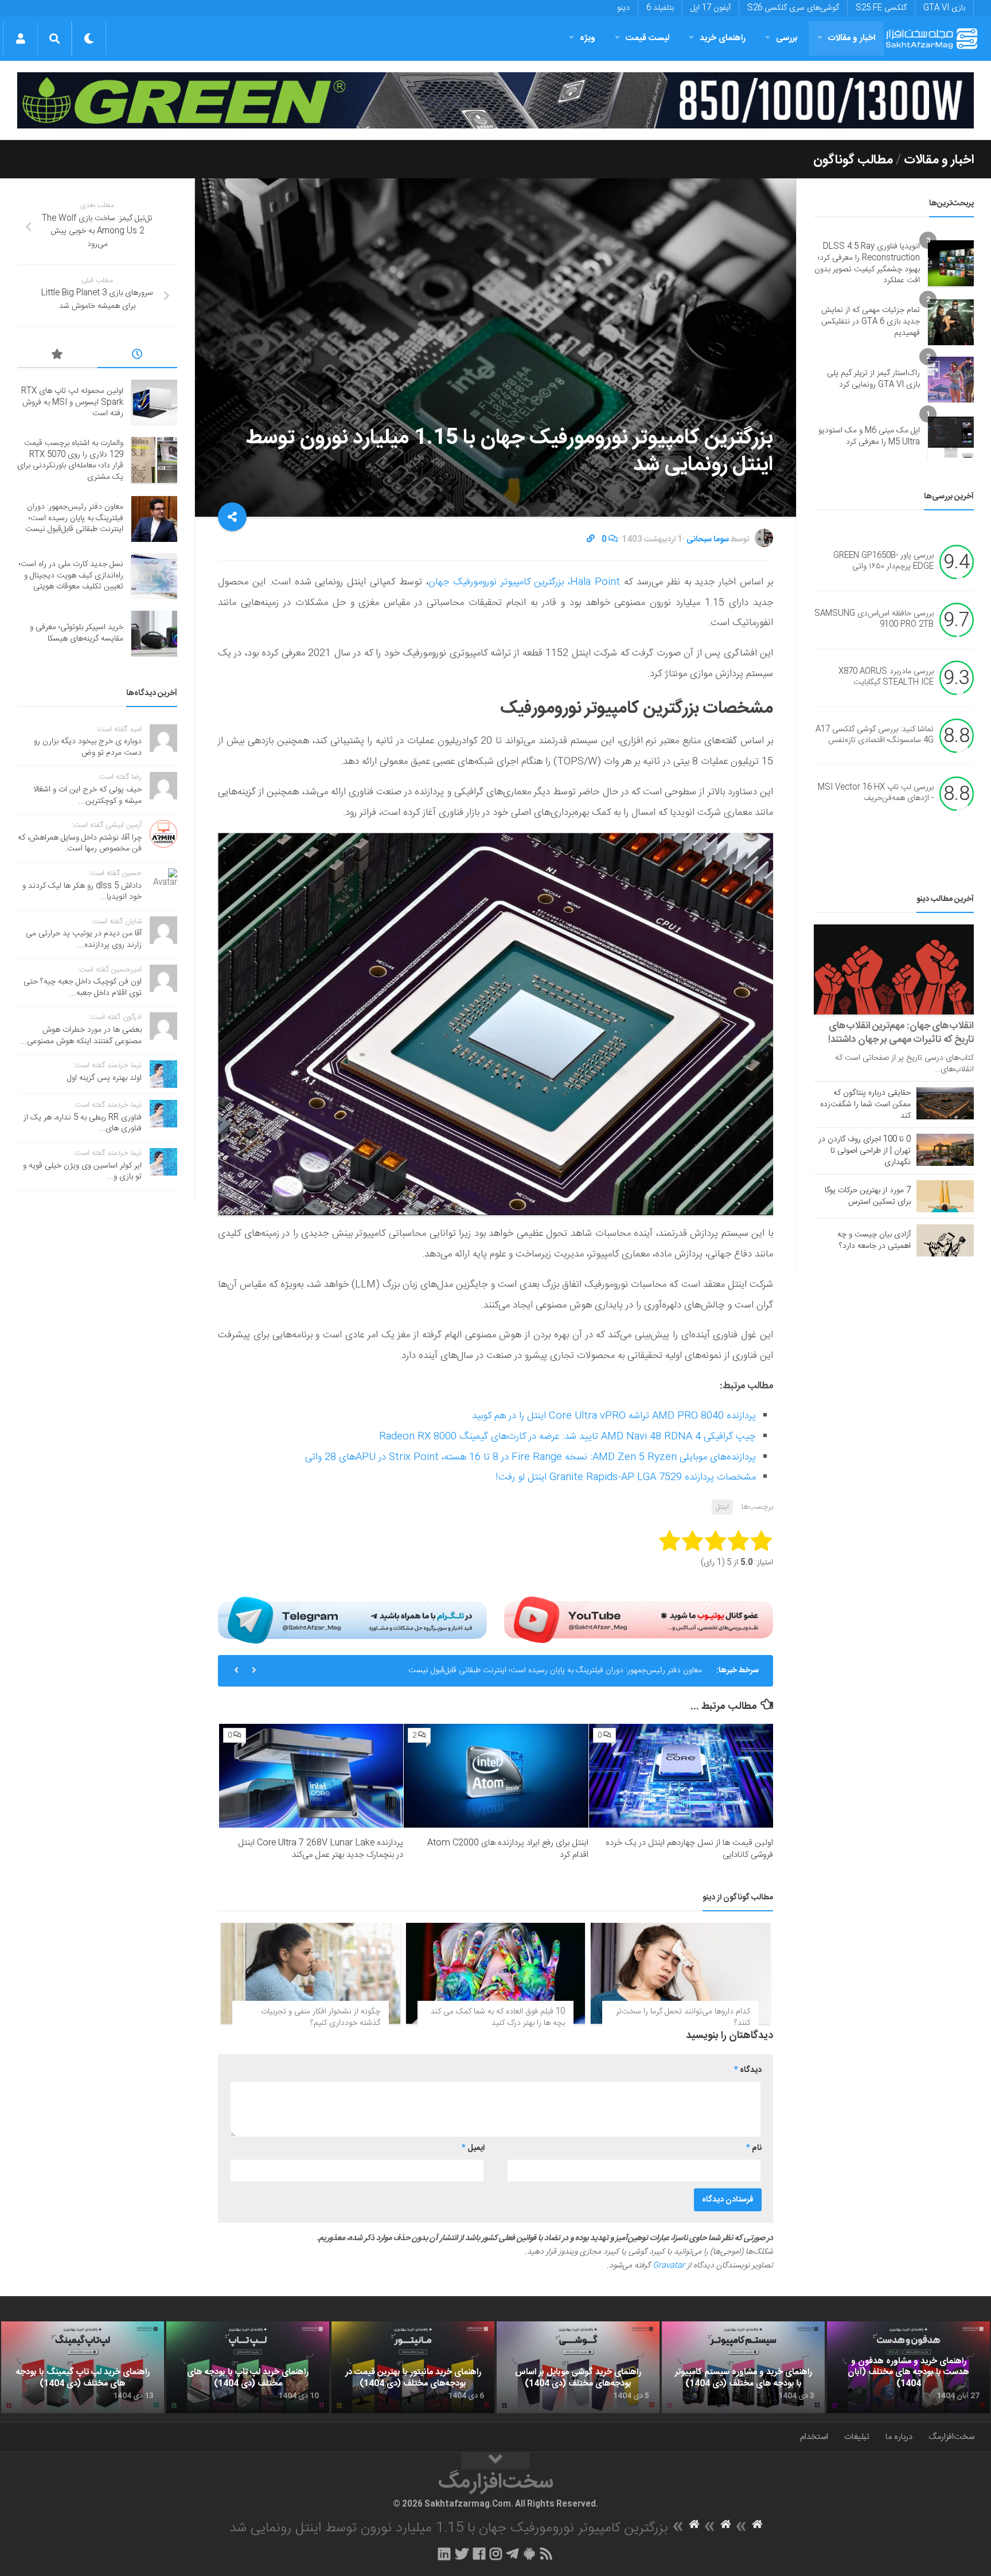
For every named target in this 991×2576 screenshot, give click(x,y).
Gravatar (669, 2266)
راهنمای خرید (723, 38)
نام (754, 2148)
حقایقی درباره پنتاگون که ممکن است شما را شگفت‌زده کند (865, 1104)
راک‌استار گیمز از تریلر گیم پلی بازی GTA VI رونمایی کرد (873, 379)
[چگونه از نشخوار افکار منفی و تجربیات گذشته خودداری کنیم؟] (311, 1973)
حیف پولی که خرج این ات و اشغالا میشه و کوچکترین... (87, 795)
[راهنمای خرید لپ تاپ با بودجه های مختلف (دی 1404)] (248, 2367)
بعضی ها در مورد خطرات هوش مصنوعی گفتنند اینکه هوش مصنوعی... (81, 1036)
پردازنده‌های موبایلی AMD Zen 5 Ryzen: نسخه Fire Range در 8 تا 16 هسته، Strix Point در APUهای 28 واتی (530, 1457)
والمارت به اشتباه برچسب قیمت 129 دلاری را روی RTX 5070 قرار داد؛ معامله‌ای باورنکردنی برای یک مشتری (70, 460)
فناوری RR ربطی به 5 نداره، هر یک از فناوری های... (83, 1123)
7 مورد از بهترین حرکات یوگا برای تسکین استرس (868, 1196)
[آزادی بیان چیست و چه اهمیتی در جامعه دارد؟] (945, 1240)
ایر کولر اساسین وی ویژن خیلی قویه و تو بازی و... (82, 1172)
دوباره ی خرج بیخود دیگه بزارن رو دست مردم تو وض (88, 747)
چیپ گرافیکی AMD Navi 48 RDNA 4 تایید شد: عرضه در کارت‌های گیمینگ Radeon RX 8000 (567, 1437)
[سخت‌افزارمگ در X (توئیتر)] (462, 2554)
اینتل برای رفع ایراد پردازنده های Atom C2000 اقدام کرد (508, 1849)
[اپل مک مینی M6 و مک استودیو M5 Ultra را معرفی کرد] (951, 437)
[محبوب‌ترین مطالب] (57, 356)
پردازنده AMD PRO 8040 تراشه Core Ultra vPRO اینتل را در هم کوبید (614, 1416)
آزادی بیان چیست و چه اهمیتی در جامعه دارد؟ (874, 1240)
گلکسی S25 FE (881, 8)
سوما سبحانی (708, 540)
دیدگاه (748, 2070)
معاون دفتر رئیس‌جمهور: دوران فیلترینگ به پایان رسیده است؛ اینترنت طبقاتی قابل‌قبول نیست (74, 518)
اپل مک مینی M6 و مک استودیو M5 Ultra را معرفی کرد (869, 436)
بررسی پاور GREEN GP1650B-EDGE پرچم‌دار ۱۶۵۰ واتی (883, 561)
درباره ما (899, 2437)
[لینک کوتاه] (591, 540)
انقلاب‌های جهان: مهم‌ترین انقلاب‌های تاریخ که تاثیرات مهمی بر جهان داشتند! (901, 1033)
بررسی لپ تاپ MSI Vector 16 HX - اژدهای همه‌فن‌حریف (876, 793)
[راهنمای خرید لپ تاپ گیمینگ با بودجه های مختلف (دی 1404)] (83, 2367)
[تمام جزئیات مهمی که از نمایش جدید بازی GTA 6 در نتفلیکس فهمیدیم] (951, 322)
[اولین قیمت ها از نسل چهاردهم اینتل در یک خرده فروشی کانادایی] (681, 1776)
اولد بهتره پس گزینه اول (104, 1078)
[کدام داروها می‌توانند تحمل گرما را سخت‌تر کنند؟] (680, 1973)
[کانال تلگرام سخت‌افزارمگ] (512, 2554)
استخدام (814, 2437)
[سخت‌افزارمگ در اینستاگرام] (496, 2554)
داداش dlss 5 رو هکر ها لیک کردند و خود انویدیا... (82, 892)
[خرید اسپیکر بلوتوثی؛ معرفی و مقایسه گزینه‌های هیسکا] (154, 634)
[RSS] (547, 2554)
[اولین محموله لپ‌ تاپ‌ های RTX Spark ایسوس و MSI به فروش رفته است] (154, 403)
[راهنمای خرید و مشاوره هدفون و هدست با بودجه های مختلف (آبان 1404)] (908, 2367)
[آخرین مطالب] (138, 356)
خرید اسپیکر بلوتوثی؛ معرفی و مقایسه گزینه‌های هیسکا (77, 633)
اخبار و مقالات (852, 38)
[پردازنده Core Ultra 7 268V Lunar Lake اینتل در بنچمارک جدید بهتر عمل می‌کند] (311, 1776)
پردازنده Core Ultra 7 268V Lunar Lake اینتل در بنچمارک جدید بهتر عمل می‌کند (321, 1849)
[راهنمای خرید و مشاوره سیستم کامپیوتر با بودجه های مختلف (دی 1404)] (743, 2367)
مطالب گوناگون (853, 160)
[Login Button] (20, 38)
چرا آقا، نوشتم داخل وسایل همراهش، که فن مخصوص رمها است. (80, 844)
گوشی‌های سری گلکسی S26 (793, 8)
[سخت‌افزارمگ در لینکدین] (444, 2554)
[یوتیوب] (639, 1620)
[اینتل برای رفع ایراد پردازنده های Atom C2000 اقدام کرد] (496, 1776)
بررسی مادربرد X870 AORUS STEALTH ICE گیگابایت (886, 677)
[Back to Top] (495, 2461)
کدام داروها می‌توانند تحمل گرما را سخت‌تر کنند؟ (683, 2017)
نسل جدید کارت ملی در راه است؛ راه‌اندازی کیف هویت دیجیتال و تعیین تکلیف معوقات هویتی (553, 1671)
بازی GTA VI (944, 8)
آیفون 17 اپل (711, 8)
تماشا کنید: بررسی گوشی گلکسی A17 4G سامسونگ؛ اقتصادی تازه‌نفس (875, 735)
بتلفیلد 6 (660, 8)
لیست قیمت (647, 38)
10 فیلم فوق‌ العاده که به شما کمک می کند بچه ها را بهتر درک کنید (498, 2017)
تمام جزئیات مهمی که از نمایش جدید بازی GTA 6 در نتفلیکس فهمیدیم (871, 321)
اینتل (722, 1507)
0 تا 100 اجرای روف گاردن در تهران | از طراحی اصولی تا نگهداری (865, 1151)
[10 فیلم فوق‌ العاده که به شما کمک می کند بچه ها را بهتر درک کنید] (496, 1973)
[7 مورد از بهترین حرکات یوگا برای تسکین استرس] (945, 1196)
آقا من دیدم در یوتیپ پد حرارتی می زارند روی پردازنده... (84, 939)
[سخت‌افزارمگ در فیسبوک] (479, 2554)
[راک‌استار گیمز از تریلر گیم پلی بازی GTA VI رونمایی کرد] (951, 380)
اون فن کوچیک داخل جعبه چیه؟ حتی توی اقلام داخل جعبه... (83, 988)
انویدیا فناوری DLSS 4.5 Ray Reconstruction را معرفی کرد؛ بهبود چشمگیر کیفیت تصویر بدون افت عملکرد (867, 264)
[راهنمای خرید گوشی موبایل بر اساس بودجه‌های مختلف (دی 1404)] (578, 2367)
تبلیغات (857, 2437)
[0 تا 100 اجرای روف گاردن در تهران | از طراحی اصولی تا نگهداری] (945, 1150)
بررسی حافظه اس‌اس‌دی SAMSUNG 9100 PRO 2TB (874, 619)
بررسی (787, 38)
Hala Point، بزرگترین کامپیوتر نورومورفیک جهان (524, 582)
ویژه (588, 38)
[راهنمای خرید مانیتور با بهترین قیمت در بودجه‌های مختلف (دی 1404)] (413, 2367)
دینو (623, 8)
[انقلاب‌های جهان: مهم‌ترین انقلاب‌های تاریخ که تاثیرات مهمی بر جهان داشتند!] (894, 969)
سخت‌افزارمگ (951, 2437)
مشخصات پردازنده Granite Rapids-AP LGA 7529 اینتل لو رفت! (626, 1477)
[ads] (495, 101)
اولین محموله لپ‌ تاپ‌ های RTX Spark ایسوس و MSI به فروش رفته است (72, 402)
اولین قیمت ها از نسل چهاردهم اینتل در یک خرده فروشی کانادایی (689, 1849)
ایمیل (473, 2148)
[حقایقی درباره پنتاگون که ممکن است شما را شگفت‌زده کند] (945, 1103)
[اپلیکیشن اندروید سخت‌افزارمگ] (529, 2554)
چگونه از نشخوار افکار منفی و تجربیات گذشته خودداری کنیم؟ (321, 2017)
